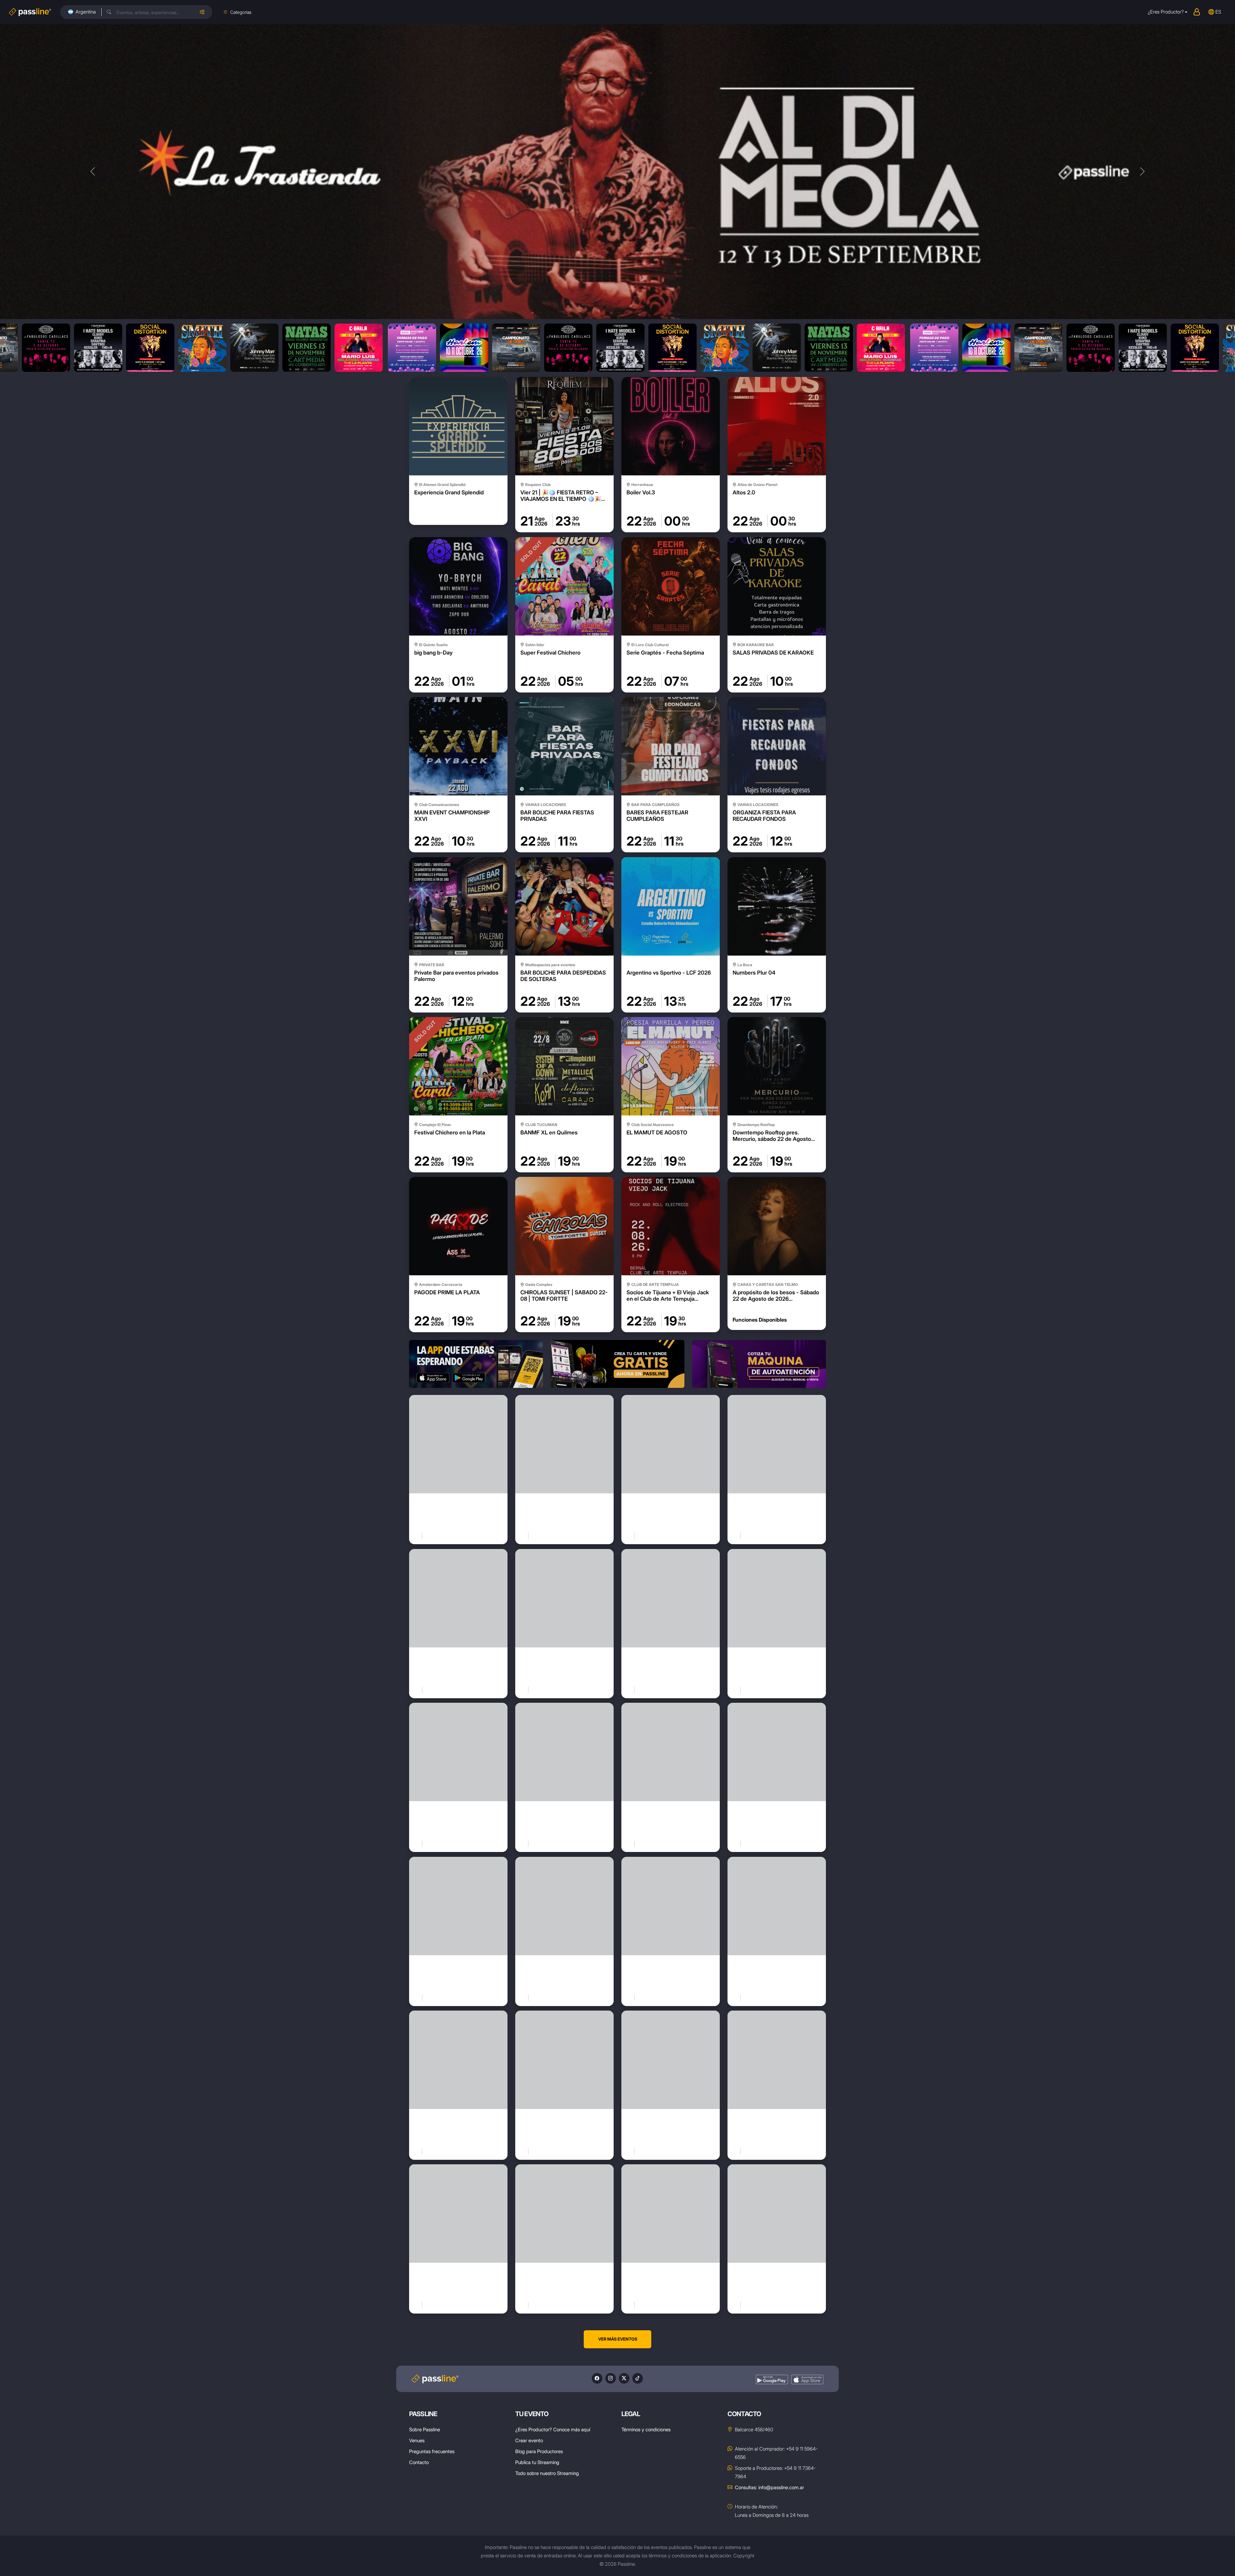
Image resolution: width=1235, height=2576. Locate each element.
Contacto (419, 2462)
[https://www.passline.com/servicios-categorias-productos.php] (617, 1364)
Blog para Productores (539, 2451)
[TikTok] (638, 2378)
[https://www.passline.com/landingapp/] (476, 1364)
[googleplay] (772, 2380)
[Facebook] (597, 2378)
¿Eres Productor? (1166, 12)
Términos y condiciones (646, 2429)
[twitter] (624, 2378)
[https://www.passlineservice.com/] (759, 1364)
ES (1218, 12)
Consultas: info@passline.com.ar (769, 2487)
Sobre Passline (425, 2429)
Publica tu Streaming (537, 2462)
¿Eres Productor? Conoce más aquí (553, 2429)
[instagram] (611, 2378)
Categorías (241, 12)
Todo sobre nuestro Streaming (547, 2473)
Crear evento (529, 2440)
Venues (417, 2440)
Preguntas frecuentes (432, 2451)
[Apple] (807, 2380)
